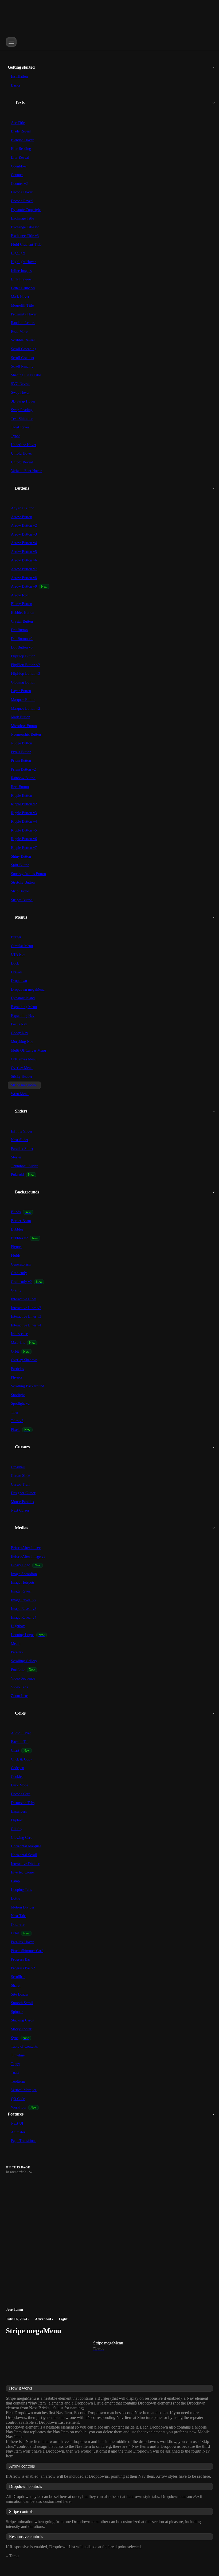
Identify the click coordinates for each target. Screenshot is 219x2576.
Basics (16, 85)
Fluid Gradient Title (26, 245)
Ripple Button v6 (24, 839)
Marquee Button (23, 700)
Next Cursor (20, 1510)
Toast (15, 2073)
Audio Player (21, 1733)
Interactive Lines (24, 1299)
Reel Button (20, 787)
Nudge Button (21, 743)
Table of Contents (24, 2046)
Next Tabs (19, 1916)
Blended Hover (22, 140)
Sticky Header (22, 1077)
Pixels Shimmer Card (27, 1951)
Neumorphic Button (26, 734)
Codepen (17, 1768)
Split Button (20, 865)
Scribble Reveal (23, 340)
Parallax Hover (22, 1942)
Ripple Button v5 (24, 830)
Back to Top (20, 1742)
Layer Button (21, 691)
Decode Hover (22, 192)
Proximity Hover (24, 314)
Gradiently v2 (21, 1282)
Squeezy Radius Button (28, 874)
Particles (17, 1369)
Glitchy (17, 1829)
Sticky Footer (21, 2029)
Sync (15, 2038)
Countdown (20, 166)
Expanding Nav (23, 1016)
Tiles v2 (17, 1421)
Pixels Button (21, 752)
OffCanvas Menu (24, 1059)
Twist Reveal (21, 427)
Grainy (16, 1290)
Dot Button (19, 630)
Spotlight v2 (20, 1404)
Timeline (18, 2055)
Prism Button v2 (23, 769)
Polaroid (17, 1175)
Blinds (16, 1212)
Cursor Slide (20, 1476)
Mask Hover (20, 297)
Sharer (16, 1986)
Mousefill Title (22, 305)
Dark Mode (19, 1785)
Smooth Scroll (22, 2003)
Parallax (17, 1652)
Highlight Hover (23, 262)
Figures (17, 1247)
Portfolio (18, 1670)
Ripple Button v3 (24, 813)
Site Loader (20, 1994)
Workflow (19, 2107)
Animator (18, 2132)
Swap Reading (22, 410)
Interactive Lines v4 (26, 1325)
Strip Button (20, 891)
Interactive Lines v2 (26, 1308)
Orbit (15, 1351)
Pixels (15, 1430)
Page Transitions (24, 2141)
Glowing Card (22, 1838)
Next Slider (20, 1140)
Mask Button (21, 717)
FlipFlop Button (23, 656)
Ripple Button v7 (24, 848)
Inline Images (21, 271)
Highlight (18, 253)
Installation (19, 77)
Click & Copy (21, 1759)
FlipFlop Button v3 (26, 674)
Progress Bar (21, 1959)
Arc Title (18, 123)
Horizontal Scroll (24, 1855)
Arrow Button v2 (24, 526)
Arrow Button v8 (24, 578)
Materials (18, 1343)
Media (16, 1644)
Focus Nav (19, 1024)
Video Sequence (23, 1678)
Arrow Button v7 (24, 569)
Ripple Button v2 (24, 804)
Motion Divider (23, 1907)
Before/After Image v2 (28, 1557)
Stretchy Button (23, 882)
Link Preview (21, 279)
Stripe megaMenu (24, 1085)
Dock (15, 963)
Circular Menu (22, 946)
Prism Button (21, 761)
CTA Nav (18, 955)
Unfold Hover (21, 453)
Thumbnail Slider (24, 1166)
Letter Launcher (23, 288)
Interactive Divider (25, 1864)
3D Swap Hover (23, 401)
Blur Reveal (20, 157)
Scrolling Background (28, 1386)
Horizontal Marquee (26, 1846)
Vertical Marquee (24, 2090)
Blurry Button (21, 604)
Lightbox (18, 1626)
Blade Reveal (21, 131)
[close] (11, 42)
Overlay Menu (22, 1068)
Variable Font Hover (26, 471)
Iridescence (19, 1334)
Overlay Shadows (24, 1360)
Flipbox (17, 1820)
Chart (15, 1750)
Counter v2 (19, 184)
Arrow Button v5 (24, 552)
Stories (16, 1157)
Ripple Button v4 (24, 821)
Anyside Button (23, 508)
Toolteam (18, 2081)
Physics (17, 1377)
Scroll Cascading (24, 349)
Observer (18, 1925)
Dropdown (19, 981)
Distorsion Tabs (23, 1803)
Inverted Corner (23, 1872)
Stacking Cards (22, 2020)
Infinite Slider (22, 1131)
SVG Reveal (20, 384)
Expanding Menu (24, 1007)
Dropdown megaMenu (28, 990)
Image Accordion (24, 1574)
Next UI (17, 2123)
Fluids (16, 1256)
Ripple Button (21, 796)
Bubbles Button (23, 613)
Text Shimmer (22, 419)
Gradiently (19, 1273)
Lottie (15, 1898)
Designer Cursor (23, 1493)
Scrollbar (18, 1977)
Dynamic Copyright (26, 210)
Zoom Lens (20, 1696)
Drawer (17, 972)
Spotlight (18, 1395)
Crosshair (18, 1467)
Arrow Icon (20, 595)
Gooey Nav (19, 1033)
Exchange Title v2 (25, 227)
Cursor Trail (20, 1484)
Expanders (19, 1811)
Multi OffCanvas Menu (28, 1050)
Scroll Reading (22, 366)
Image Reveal (21, 1591)
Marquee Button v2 (26, 709)
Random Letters (23, 323)
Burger (16, 937)
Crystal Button (22, 621)
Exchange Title (22, 218)
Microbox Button (24, 726)
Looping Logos (23, 1635)
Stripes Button (22, 900)
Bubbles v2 (19, 1238)
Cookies (17, 1777)
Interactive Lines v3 (26, 1316)
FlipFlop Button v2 (26, 665)
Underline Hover (24, 445)
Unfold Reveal (22, 462)
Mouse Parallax (23, 1502)
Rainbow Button (23, 778)
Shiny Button (21, 856)
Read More (19, 332)
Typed (16, 436)
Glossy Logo (21, 1565)
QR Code (18, 2099)
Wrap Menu (20, 1094)
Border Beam (21, 1221)
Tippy (15, 2064)
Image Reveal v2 (24, 1600)
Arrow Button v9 (24, 586)
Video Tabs (19, 1687)
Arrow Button (21, 517)
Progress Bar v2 (23, 1968)
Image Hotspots (23, 1582)
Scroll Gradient (23, 358)
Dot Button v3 (22, 647)
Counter (17, 175)
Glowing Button (23, 682)
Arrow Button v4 (24, 543)
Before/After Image (26, 1548)
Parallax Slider (22, 1149)
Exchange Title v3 (25, 236)
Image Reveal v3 (24, 1609)
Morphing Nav (22, 1042)
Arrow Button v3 (24, 534)
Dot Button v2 (22, 639)
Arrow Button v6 (24, 560)
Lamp (15, 1881)
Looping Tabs (21, 1890)
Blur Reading (21, 149)
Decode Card (21, 1794)
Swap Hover (20, 393)
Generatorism (21, 1264)
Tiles (15, 1412)
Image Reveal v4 (24, 1617)
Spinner (17, 2012)
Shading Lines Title (26, 375)
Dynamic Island (23, 998)
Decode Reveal (22, 201)
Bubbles (17, 1229)
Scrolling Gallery (24, 1661)
